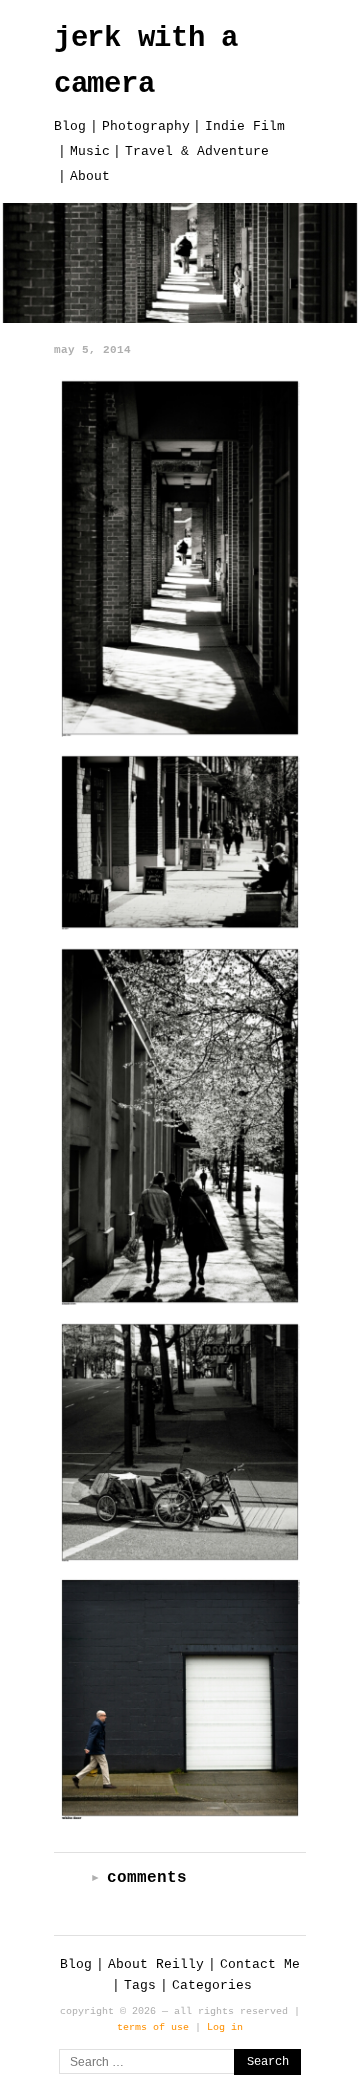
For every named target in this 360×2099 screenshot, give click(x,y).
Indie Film (245, 126)
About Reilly (156, 1964)
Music (90, 151)
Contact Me (260, 1964)
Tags (140, 1985)
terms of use (153, 2027)
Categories (212, 1985)
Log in (225, 2027)
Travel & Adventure (197, 151)
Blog (70, 126)
